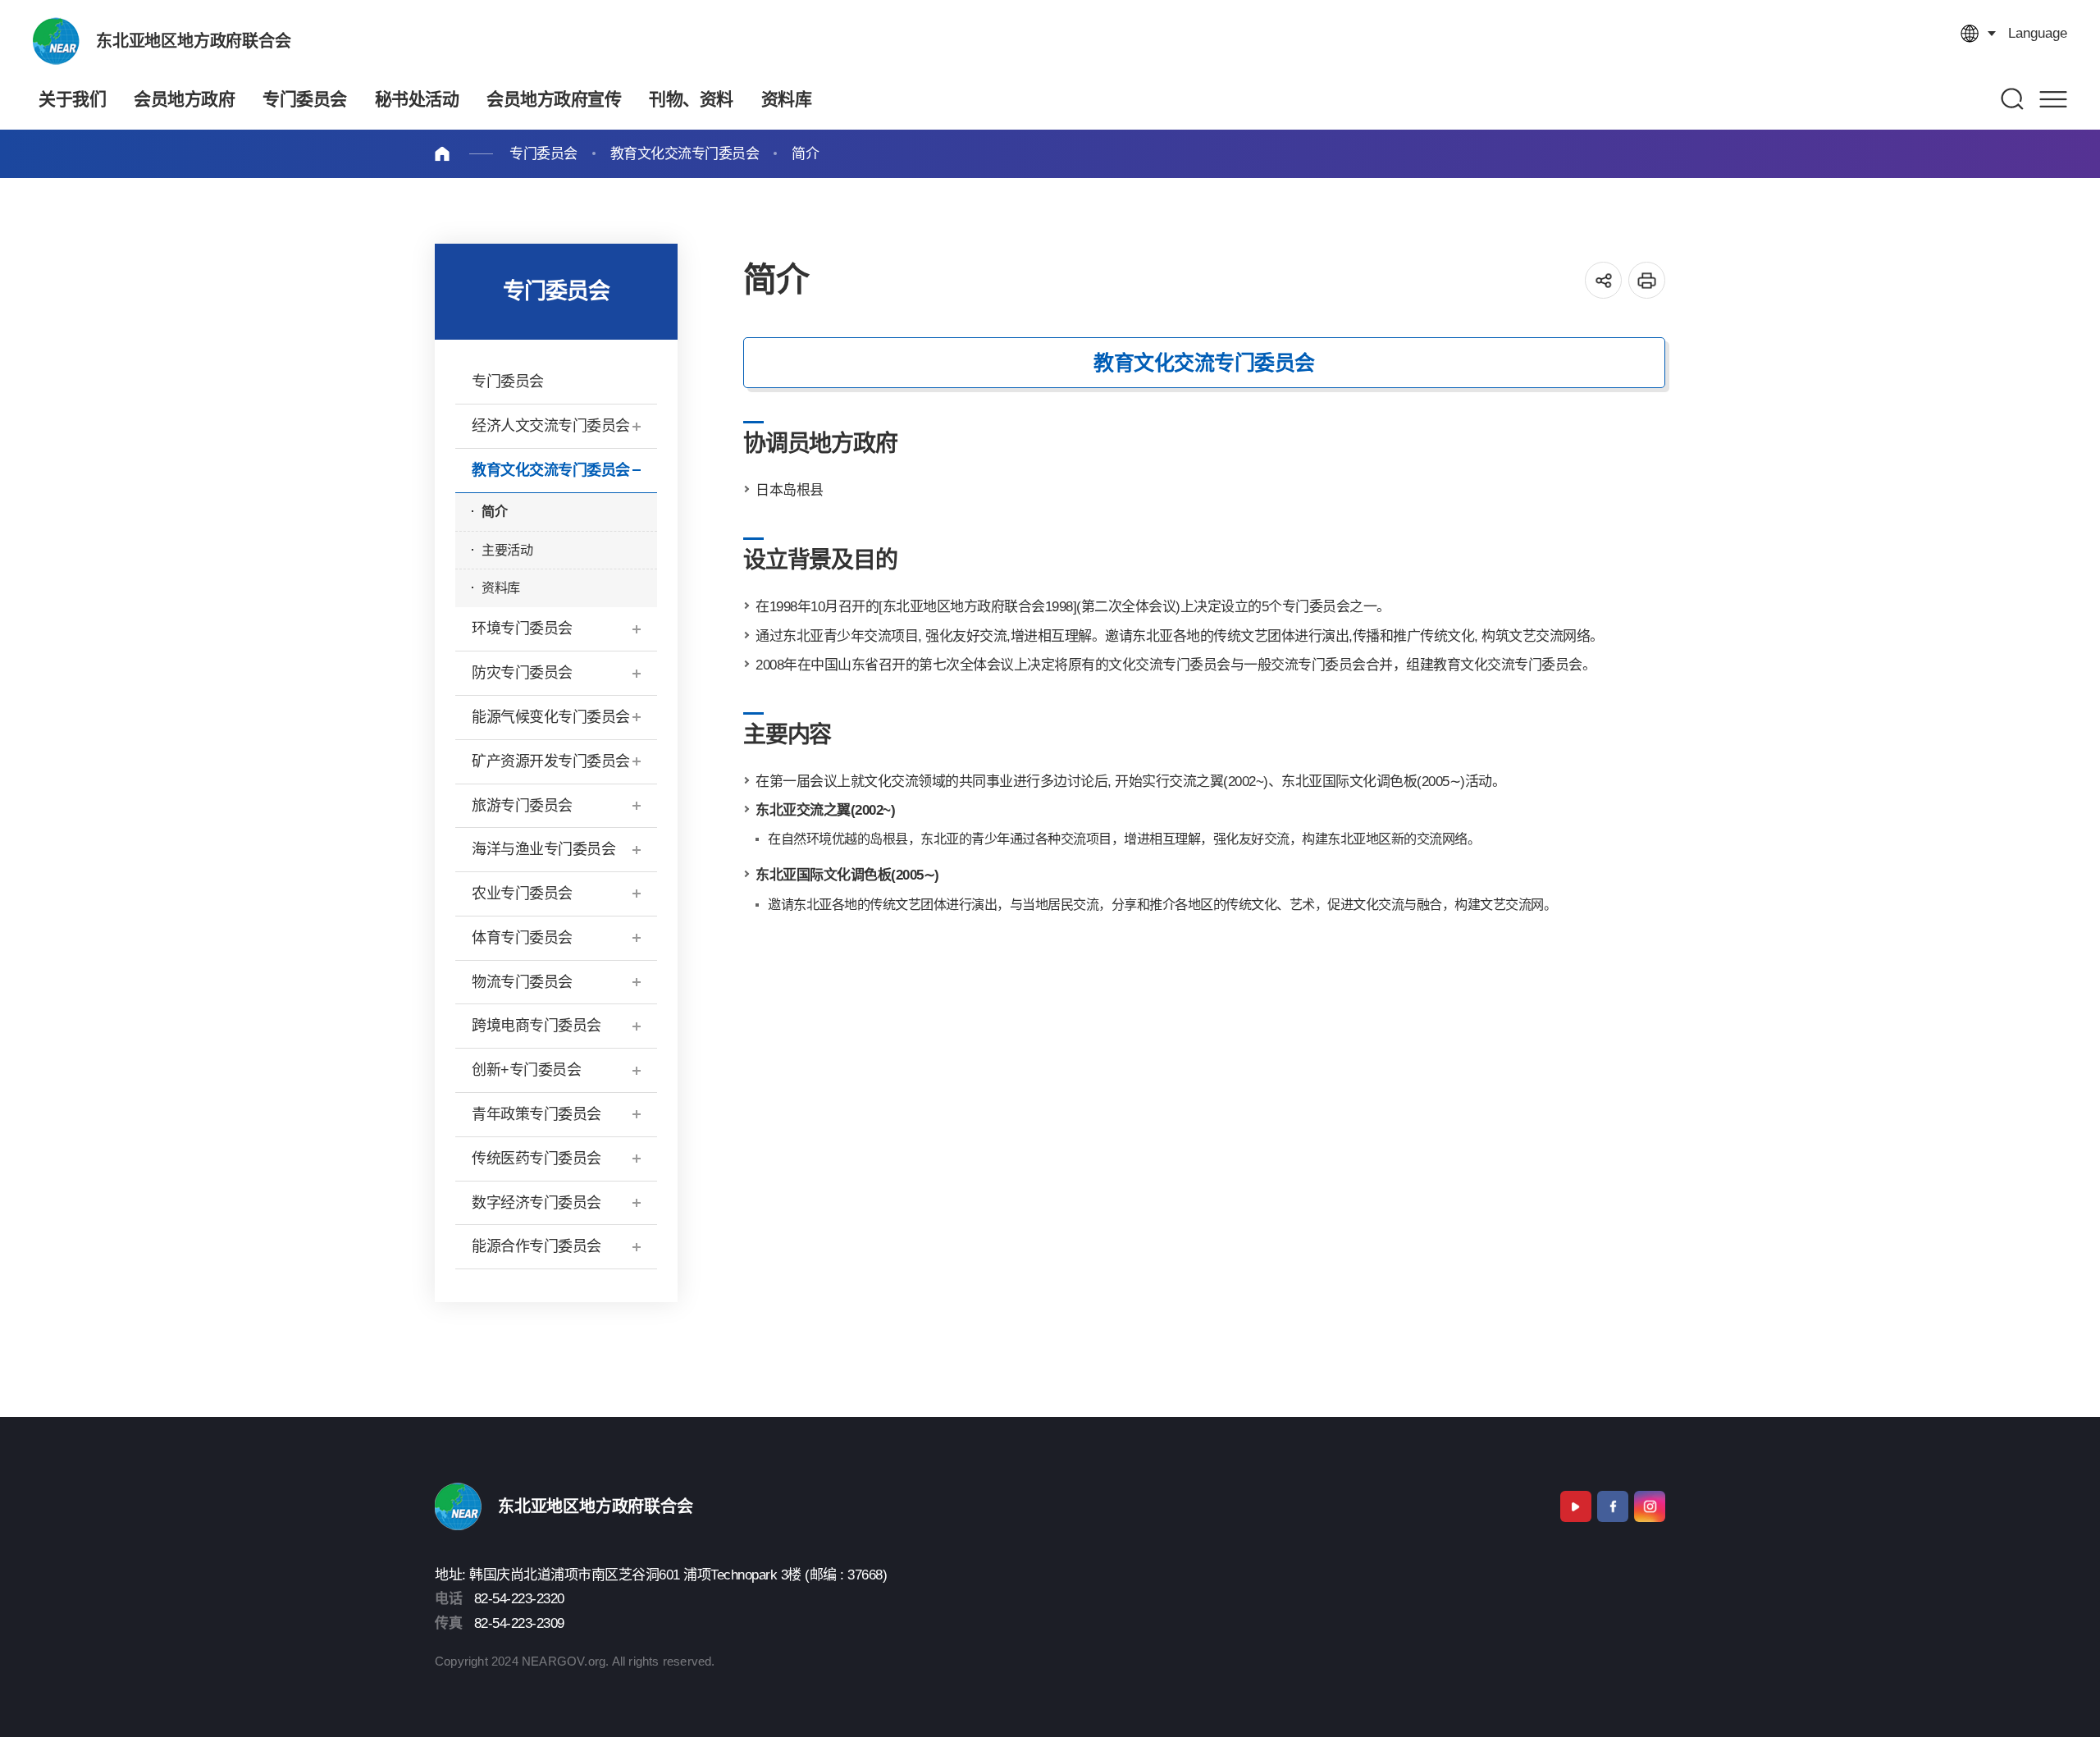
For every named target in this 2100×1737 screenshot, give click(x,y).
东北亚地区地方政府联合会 (194, 41)
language (2038, 33)
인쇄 (1647, 280)
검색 (2013, 99)
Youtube (1576, 1506)
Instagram (1650, 1506)
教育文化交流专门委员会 (685, 154)
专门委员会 (543, 154)
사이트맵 (2053, 99)
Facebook (1613, 1506)
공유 (1603, 280)
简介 (805, 154)
